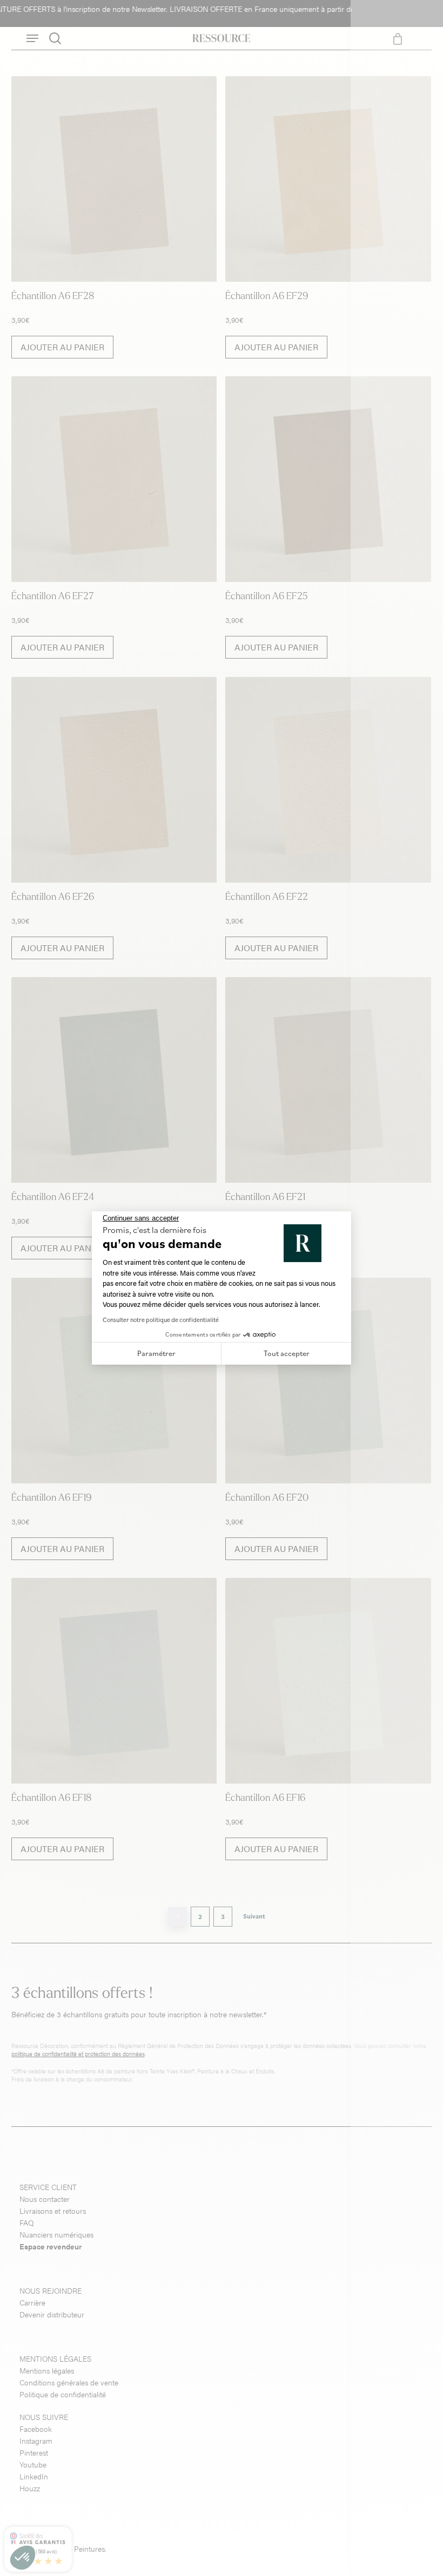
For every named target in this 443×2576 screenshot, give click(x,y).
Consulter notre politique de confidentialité (161, 1320)
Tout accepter (287, 1353)
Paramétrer (156, 1353)
